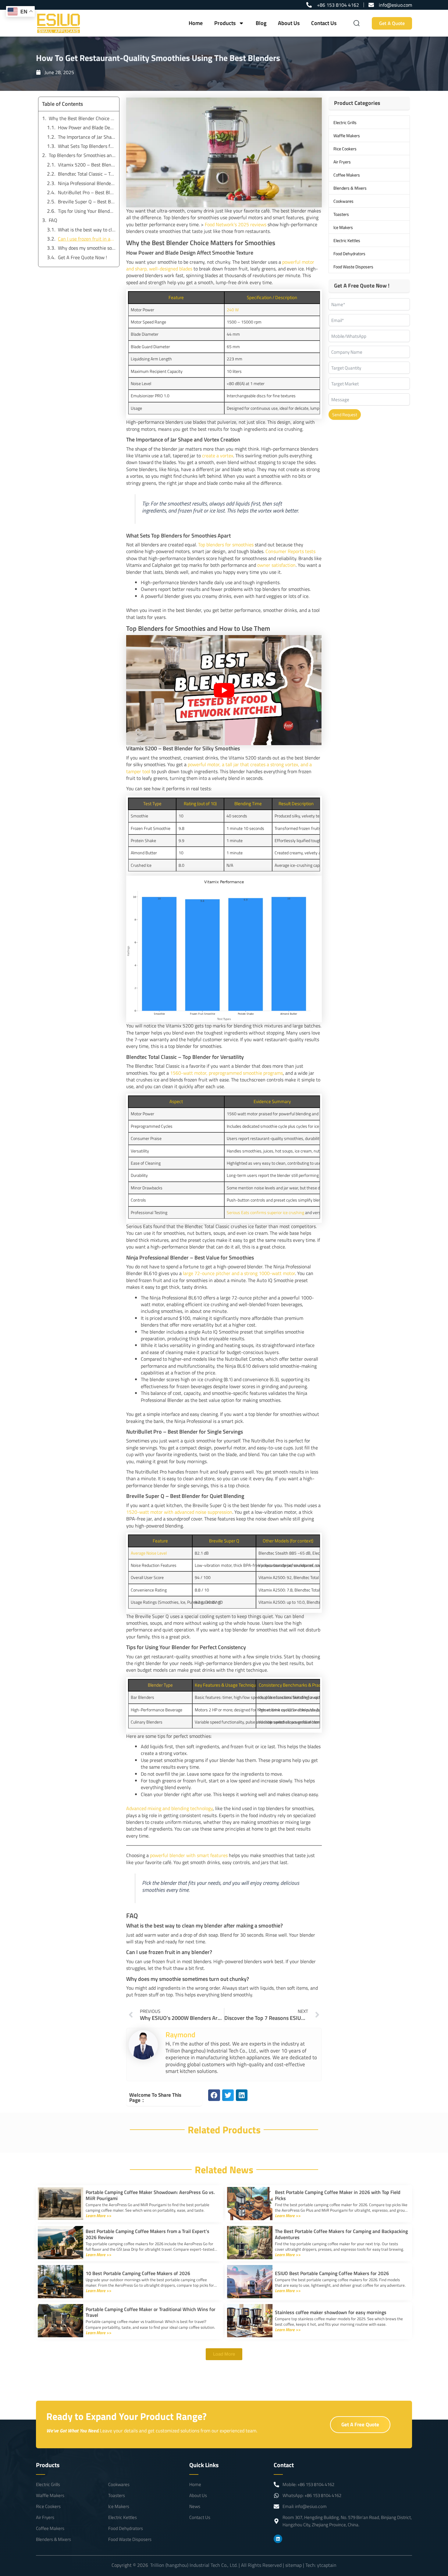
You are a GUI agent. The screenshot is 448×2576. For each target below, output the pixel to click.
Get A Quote (392, 23)
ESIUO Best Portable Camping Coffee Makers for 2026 (332, 2273)
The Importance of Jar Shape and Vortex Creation (87, 137)
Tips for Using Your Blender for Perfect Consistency (87, 211)
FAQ (53, 220)
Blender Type (160, 1685)
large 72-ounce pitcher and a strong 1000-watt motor (239, 1273)
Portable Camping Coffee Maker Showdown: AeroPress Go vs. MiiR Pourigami (150, 2195)
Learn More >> (98, 2215)
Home (196, 23)
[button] (214, 2095)
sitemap (293, 2565)
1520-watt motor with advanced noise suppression (179, 1512)
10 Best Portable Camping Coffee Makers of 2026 (138, 2273)
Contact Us (324, 23)
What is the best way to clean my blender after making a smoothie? (87, 230)
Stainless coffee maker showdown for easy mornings (331, 2312)
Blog (261, 23)
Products (225, 23)
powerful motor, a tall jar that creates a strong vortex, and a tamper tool (219, 768)
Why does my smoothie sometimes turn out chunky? (87, 248)
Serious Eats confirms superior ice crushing (265, 1212)
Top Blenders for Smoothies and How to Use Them (82, 155)
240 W (233, 310)
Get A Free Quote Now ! (82, 257)
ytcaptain (327, 2565)
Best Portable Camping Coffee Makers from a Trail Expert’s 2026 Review (148, 2234)
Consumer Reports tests (290, 551)
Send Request (345, 414)
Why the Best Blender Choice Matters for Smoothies (82, 118)
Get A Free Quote (360, 2424)
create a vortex (218, 456)
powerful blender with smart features (189, 1855)
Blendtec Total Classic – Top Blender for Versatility (87, 174)
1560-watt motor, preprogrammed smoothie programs (226, 1073)
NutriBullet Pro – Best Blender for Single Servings (87, 192)
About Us (289, 23)
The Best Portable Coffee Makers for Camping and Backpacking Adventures (341, 2234)
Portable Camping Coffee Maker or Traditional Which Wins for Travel (151, 2312)
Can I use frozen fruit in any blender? (87, 239)
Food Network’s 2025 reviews (236, 224)
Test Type (152, 804)
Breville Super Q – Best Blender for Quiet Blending (87, 202)
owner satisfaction (276, 565)
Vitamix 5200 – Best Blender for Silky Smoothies (87, 165)
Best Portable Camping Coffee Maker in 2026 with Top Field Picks (338, 2195)
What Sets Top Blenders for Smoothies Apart (87, 146)
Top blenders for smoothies (226, 545)
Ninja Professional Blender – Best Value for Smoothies (87, 183)
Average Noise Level (149, 1553)
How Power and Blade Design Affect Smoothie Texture (87, 127)
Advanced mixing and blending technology (169, 1808)
